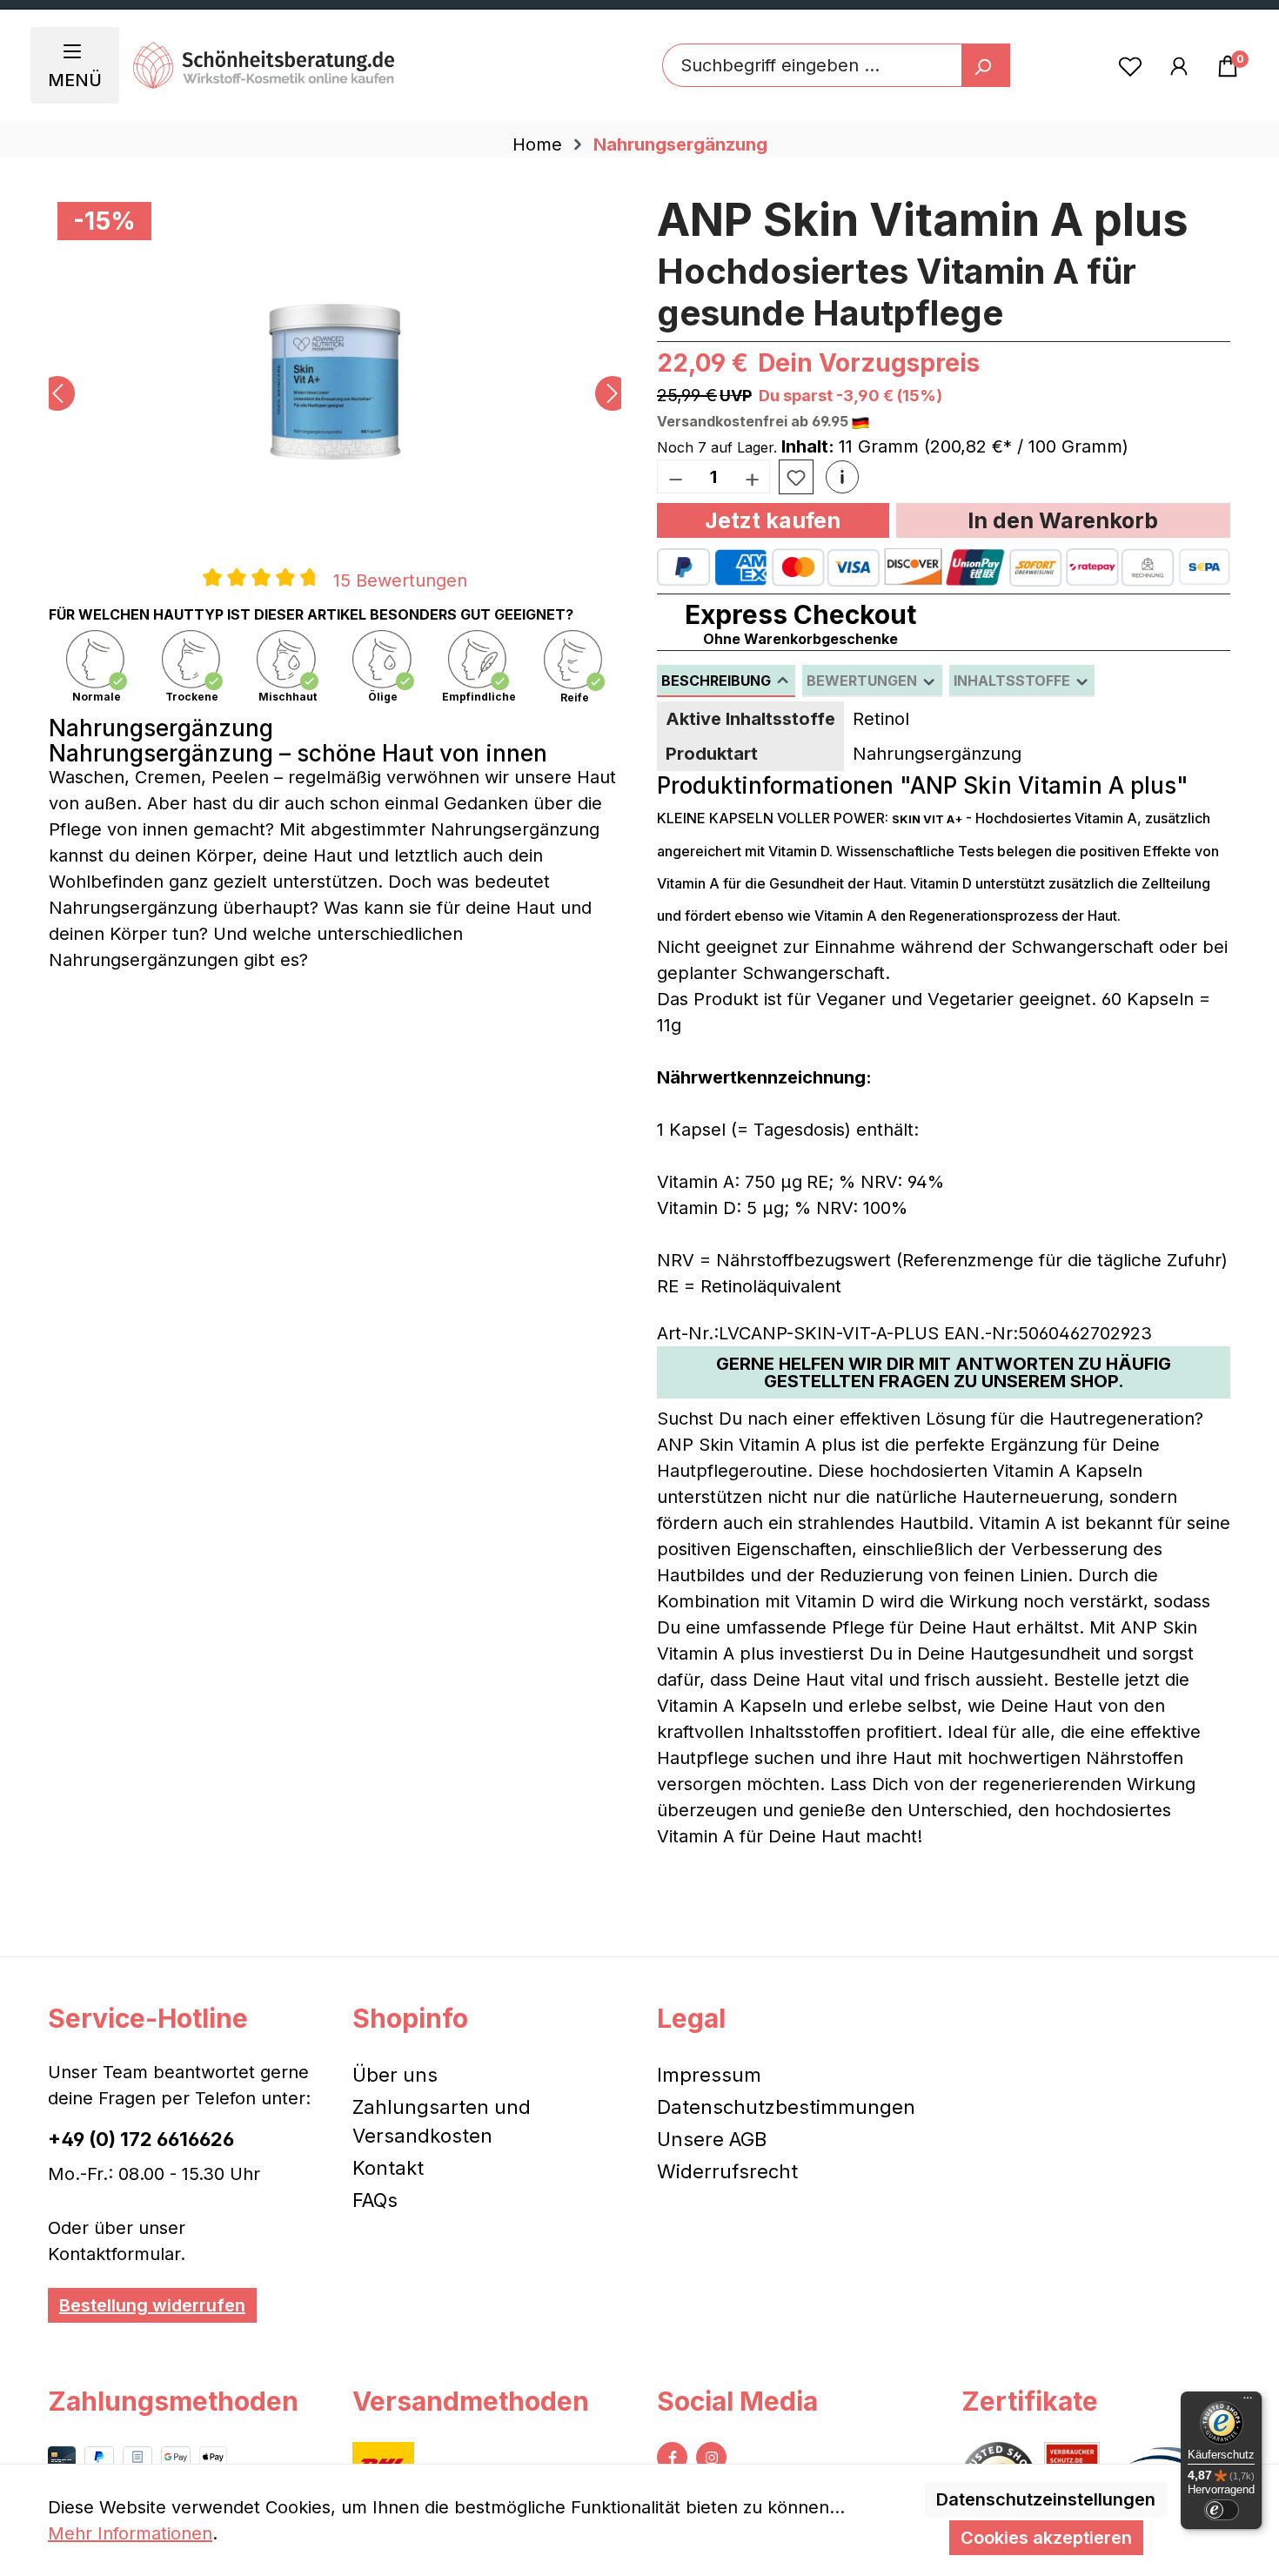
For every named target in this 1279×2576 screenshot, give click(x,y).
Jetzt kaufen (773, 520)
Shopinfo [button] (410, 2018)
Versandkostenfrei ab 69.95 (754, 421)
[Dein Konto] (1179, 65)
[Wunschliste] (1130, 65)
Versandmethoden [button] (471, 2401)
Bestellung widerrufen (152, 2305)
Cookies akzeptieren (1046, 2538)
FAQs (375, 2200)
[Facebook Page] (672, 2457)
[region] (335, 393)
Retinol (881, 719)
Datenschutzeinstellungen (1046, 2499)
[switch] (1222, 2510)
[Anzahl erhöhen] (753, 476)
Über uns (395, 2075)
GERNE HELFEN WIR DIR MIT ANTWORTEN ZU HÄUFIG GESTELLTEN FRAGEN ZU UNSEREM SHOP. (944, 1372)
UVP (736, 396)
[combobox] (812, 65)
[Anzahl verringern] (675, 476)
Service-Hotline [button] (148, 2018)
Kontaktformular (114, 2254)
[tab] (726, 681)
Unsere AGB (712, 2139)
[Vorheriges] (57, 393)
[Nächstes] (613, 393)
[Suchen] (986, 65)
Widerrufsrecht (727, 2171)
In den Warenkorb (1063, 520)
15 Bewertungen (400, 580)
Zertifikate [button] (1030, 2401)
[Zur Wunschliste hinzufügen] (796, 478)
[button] (842, 477)
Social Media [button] (737, 2401)
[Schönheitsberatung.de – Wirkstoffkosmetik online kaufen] (264, 65)
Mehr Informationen (130, 2533)
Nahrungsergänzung (937, 754)
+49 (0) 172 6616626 (141, 2139)
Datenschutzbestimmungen (786, 2107)
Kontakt (388, 2168)
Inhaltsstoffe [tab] (1014, 681)
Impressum (709, 2075)
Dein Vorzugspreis (869, 363)
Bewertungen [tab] (864, 681)
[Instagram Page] (711, 2457)
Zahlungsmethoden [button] (173, 2401)
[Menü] (1248, 2402)
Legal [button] (691, 2018)
